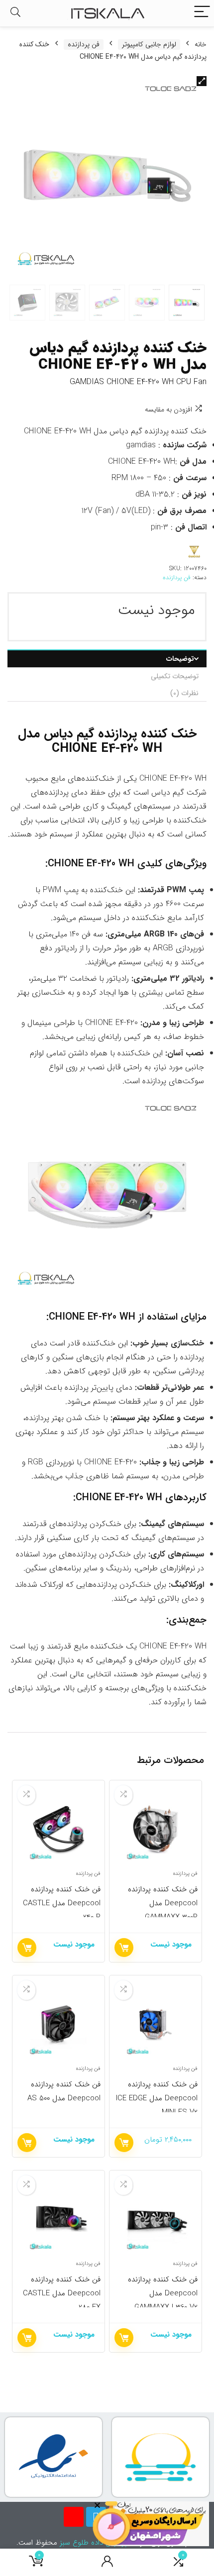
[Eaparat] (74, 2517)
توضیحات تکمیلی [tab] (175, 676)
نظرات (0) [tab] (184, 693)
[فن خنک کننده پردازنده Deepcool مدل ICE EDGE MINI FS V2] (156, 2024)
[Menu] (202, 13)
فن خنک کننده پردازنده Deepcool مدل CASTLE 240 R (62, 1903)
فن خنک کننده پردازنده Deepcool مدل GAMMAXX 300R (163, 1903)
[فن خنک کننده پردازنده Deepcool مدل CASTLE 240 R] (58, 1829)
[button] (202, 81)
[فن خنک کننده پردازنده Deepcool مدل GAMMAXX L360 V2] (156, 2219)
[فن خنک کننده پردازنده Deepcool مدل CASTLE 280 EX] (58, 2219)
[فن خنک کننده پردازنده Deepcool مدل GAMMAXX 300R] (156, 1829)
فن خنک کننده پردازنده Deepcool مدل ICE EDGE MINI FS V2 (157, 2098)
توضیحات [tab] (180, 659)
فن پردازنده (84, 45)
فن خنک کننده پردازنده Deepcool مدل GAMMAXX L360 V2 (163, 2293)
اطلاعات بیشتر (124, 1948)
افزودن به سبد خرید (124, 2143)
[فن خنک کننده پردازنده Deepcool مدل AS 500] (58, 2024)
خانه (201, 44)
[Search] (15, 13)
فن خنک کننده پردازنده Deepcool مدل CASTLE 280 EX (62, 2293)
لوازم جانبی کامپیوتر (149, 45)
